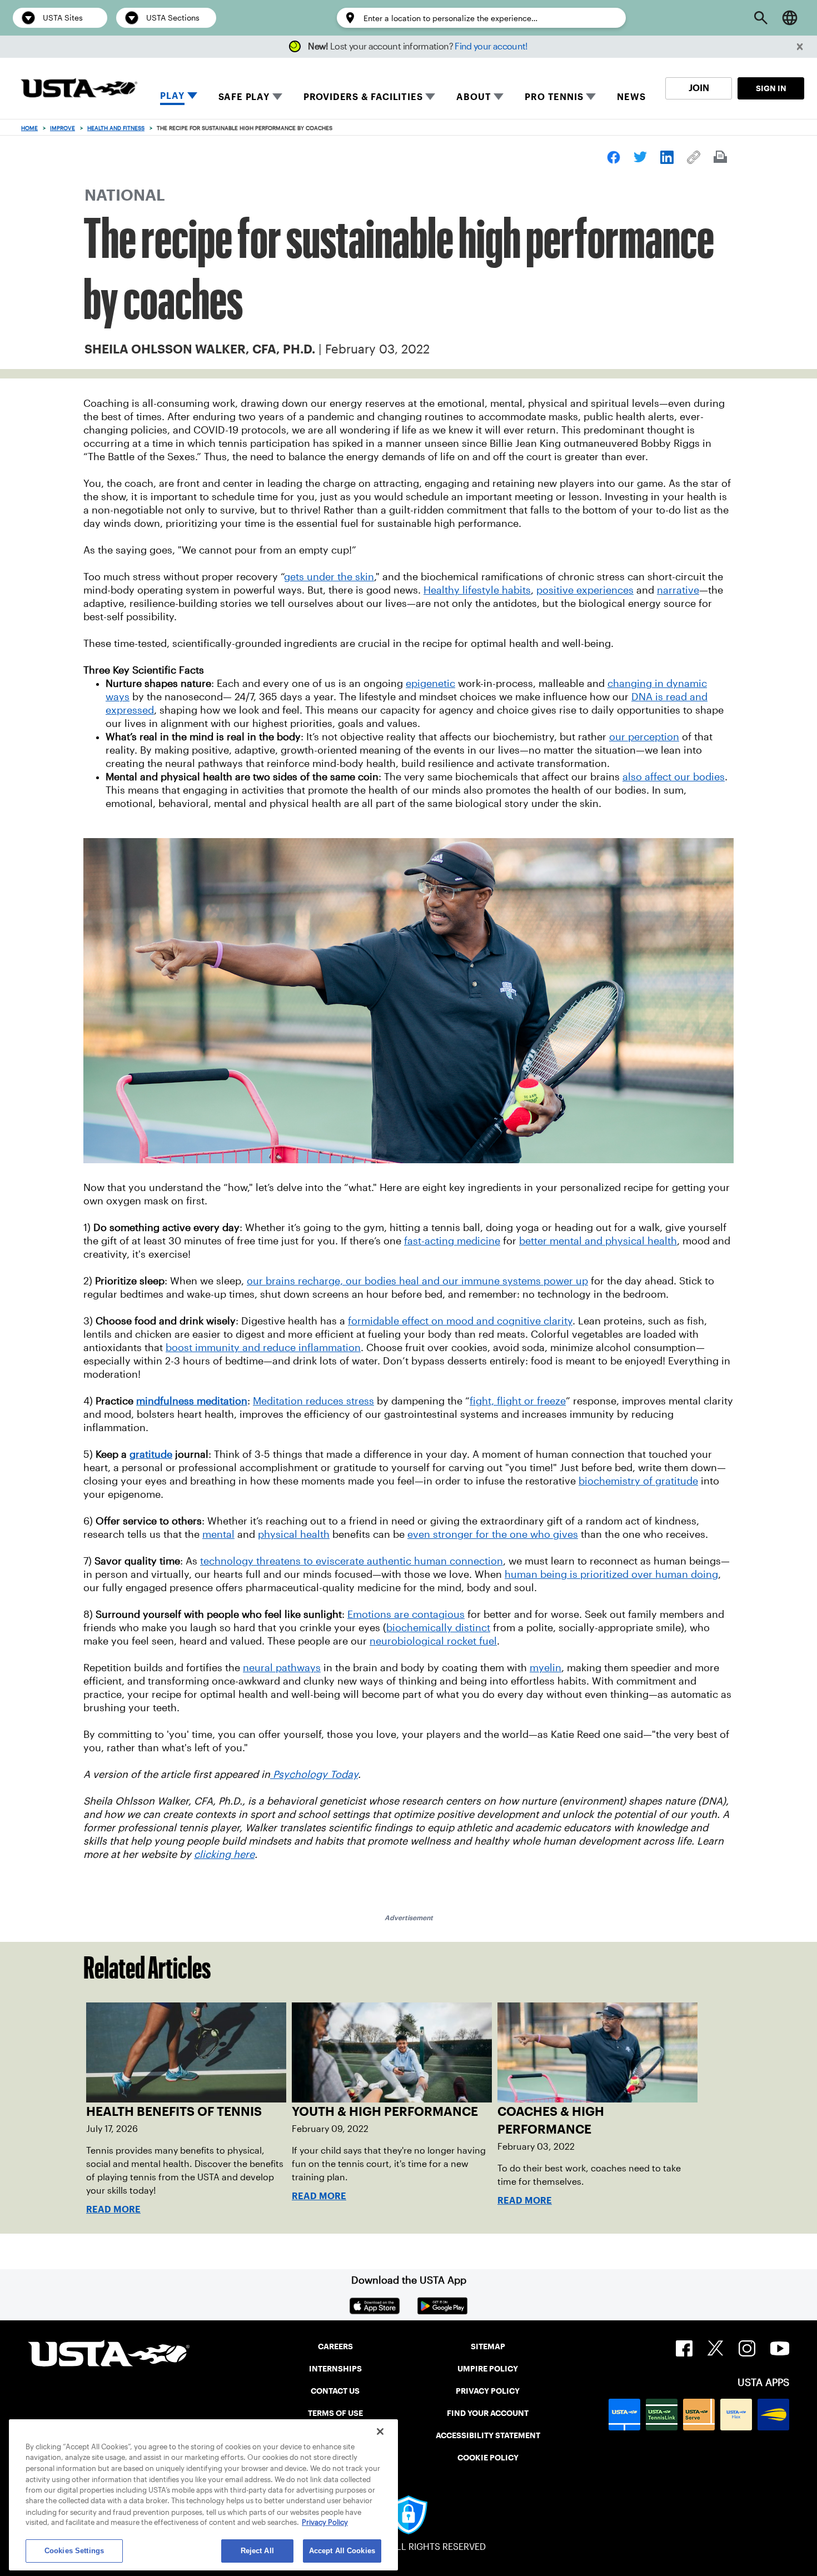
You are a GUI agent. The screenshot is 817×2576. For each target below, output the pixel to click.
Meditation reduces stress (313, 1401)
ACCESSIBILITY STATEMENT (488, 2435)
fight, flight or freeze (518, 1401)
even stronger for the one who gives (493, 1534)
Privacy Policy (325, 2523)
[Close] (380, 2431)
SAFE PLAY (244, 97)
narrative (678, 590)
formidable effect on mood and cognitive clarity (460, 1321)
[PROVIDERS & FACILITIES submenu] (430, 97)
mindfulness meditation (192, 1401)
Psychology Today (314, 1775)
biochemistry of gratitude (638, 1481)
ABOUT (474, 97)
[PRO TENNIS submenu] (591, 97)
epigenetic (430, 684)
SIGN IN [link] (771, 88)
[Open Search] (761, 18)
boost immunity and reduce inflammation (263, 1348)
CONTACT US (335, 2391)
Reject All (257, 2551)
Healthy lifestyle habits (477, 590)
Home (29, 128)
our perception (644, 737)
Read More (113, 2209)
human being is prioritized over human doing (611, 1575)
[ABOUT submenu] (499, 97)
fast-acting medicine (452, 1241)
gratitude (151, 1454)
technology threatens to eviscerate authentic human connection (352, 1561)
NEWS (631, 97)
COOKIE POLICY (488, 2458)
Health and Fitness (116, 128)
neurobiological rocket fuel (433, 1641)
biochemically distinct (438, 1628)
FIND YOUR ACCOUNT (488, 2413)
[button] (800, 47)
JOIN (699, 88)
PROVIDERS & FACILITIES (363, 97)
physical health (294, 1534)
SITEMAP (488, 2346)
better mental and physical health (598, 1241)
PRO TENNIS (554, 97)
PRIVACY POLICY (488, 2391)
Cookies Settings (74, 2551)
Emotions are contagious (406, 1615)
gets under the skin (329, 577)
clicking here (224, 1855)
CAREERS (335, 2346)
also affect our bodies (674, 777)
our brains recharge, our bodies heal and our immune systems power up (417, 1281)
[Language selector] (790, 18)
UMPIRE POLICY (488, 2369)
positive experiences (585, 590)
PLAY (172, 96)
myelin (546, 1668)
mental (218, 1534)
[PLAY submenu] (192, 97)
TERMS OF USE (335, 2413)
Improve (63, 128)
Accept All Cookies (342, 2551)
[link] (614, 157)
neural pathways (282, 1668)
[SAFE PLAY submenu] (277, 97)
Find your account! (491, 46)
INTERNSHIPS (335, 2369)
